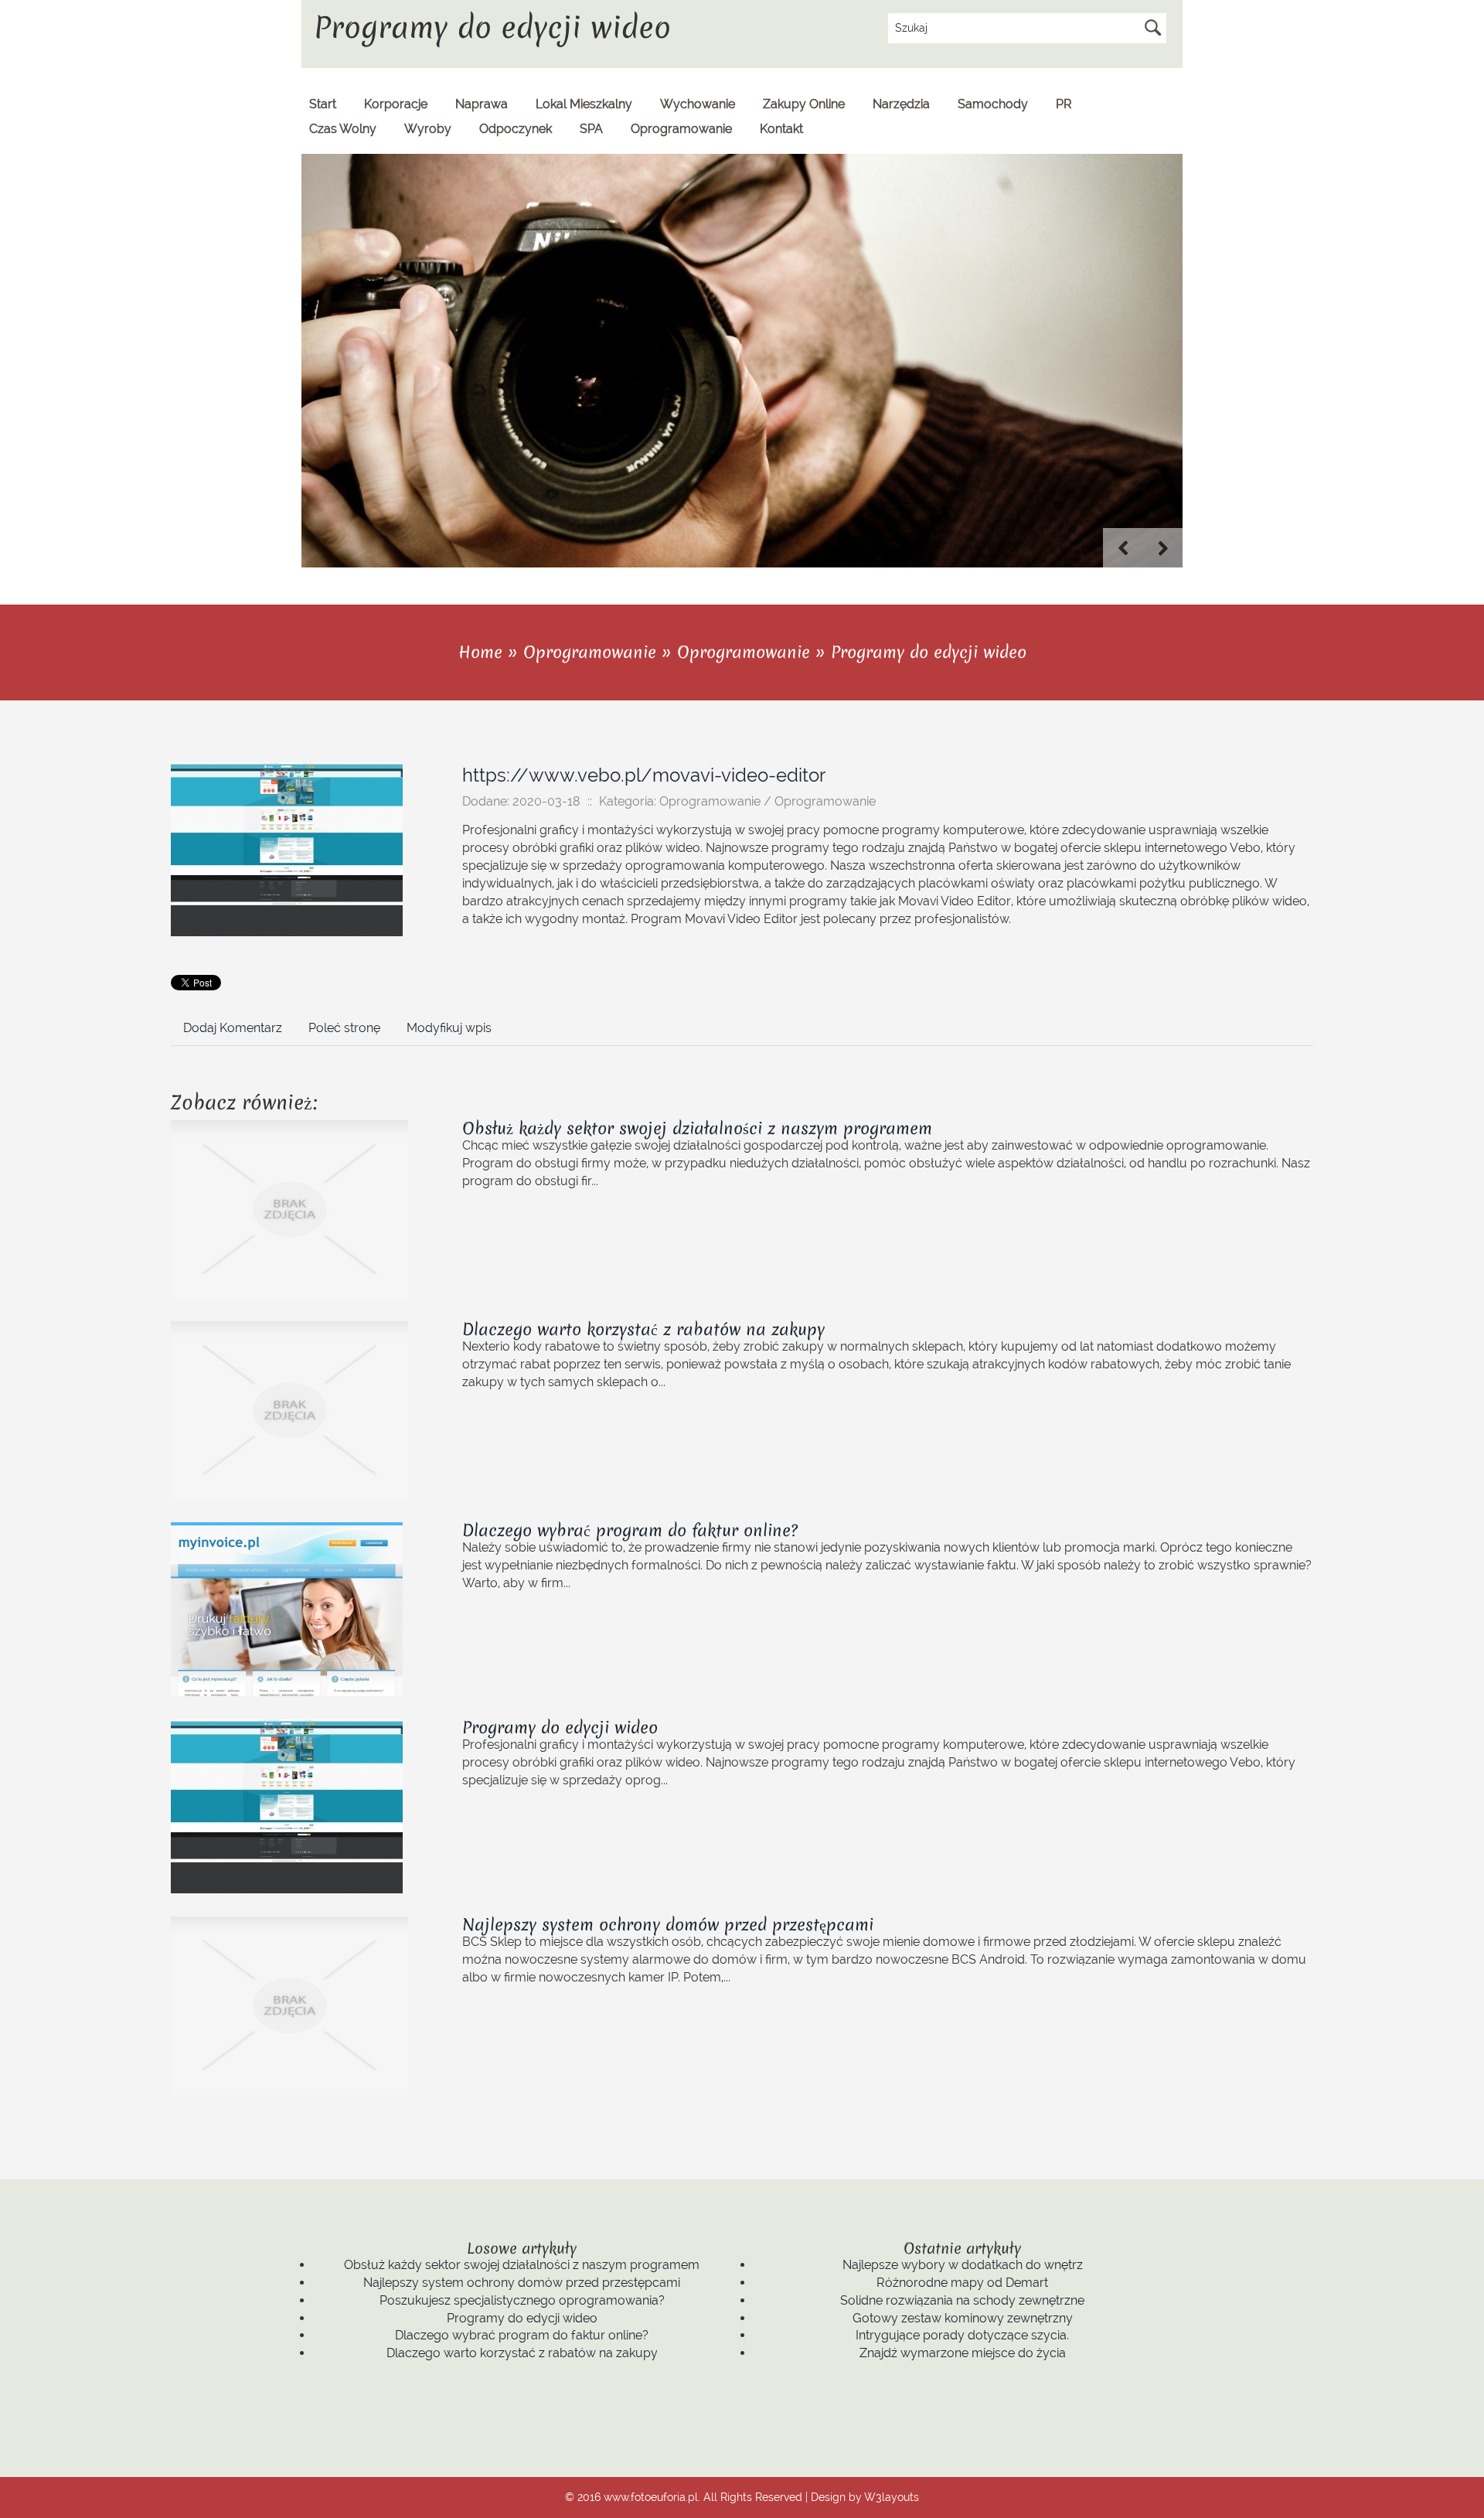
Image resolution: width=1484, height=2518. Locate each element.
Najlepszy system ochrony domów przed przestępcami (668, 1925)
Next (1163, 548)
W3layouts (892, 2497)
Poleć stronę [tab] (344, 1028)
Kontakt (781, 129)
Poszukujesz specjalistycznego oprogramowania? (522, 2300)
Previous (1123, 548)
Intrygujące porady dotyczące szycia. (962, 2335)
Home (480, 652)
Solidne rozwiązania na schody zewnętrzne (962, 2300)
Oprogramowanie (590, 652)
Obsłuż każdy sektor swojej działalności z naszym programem (697, 1128)
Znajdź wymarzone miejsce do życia (963, 2353)
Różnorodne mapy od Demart (962, 2283)
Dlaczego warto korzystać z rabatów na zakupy (643, 1329)
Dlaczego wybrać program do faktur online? (630, 1530)
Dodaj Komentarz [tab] (233, 1028)
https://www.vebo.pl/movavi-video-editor (644, 775)
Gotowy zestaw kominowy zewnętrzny (963, 2318)
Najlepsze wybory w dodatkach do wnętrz (963, 2265)
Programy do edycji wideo (929, 652)
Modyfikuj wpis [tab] (449, 1028)
